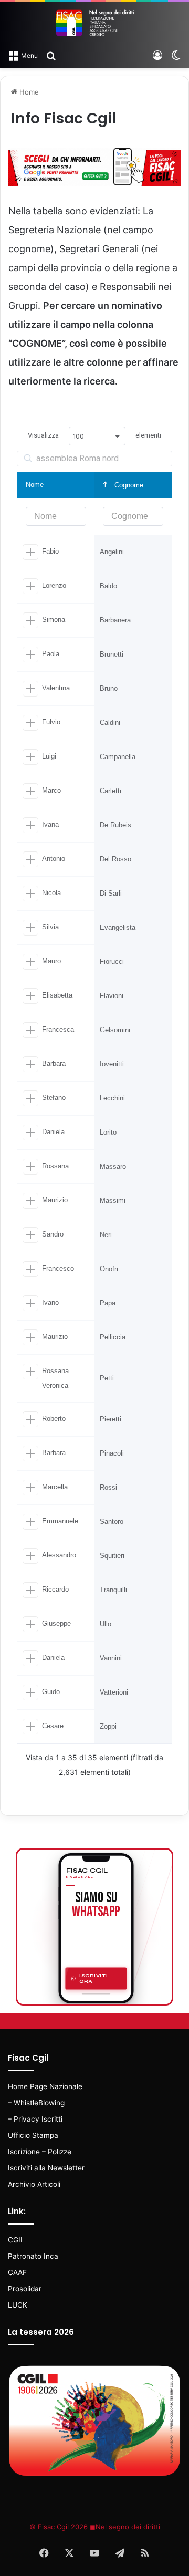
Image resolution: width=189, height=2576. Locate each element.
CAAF (17, 2272)
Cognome (128, 485)
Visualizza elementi (94, 435)
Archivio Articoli (34, 2184)
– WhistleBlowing (36, 2103)
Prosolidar (25, 2289)
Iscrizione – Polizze (40, 2152)
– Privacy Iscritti (35, 2119)
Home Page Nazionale (45, 2086)
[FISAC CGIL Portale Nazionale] (94, 23)
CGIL (16, 2240)
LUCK (18, 2305)
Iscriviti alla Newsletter (46, 2168)
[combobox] (97, 436)
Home (28, 92)
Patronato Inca (33, 2256)
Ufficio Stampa (33, 2135)
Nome (35, 485)
